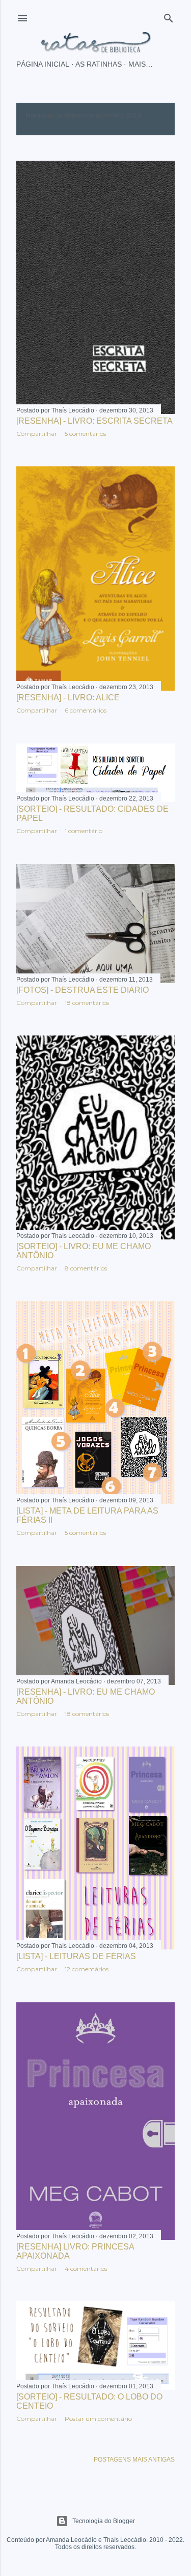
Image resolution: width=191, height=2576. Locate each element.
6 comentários (86, 710)
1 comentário (84, 831)
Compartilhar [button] (37, 434)
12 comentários (87, 1969)
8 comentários (86, 1268)
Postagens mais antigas (134, 2460)
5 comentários (85, 434)
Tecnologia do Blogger (104, 2521)
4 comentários (86, 2269)
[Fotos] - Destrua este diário (83, 990)
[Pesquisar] (169, 16)
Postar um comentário (98, 2419)
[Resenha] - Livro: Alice (68, 698)
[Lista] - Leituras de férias (76, 1956)
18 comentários (87, 1003)
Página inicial (43, 64)
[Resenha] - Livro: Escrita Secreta (94, 421)
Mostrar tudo (50, 123)
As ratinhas (99, 64)
